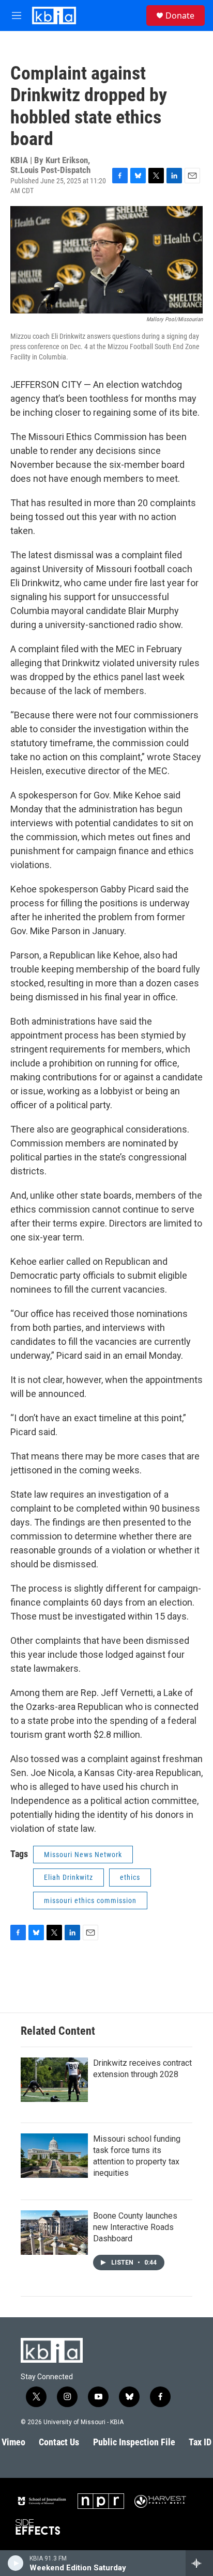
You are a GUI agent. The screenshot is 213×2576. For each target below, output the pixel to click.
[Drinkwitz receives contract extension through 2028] (54, 2080)
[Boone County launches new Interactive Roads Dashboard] (54, 2233)
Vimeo (13, 2442)
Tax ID (200, 2442)
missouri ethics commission (90, 1900)
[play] (16, 2563)
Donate (180, 15)
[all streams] (199, 2563)
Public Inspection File (134, 2442)
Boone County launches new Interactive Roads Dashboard (135, 2227)
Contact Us (59, 2442)
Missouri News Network (83, 1855)
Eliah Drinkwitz (69, 1877)
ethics (130, 1877)
